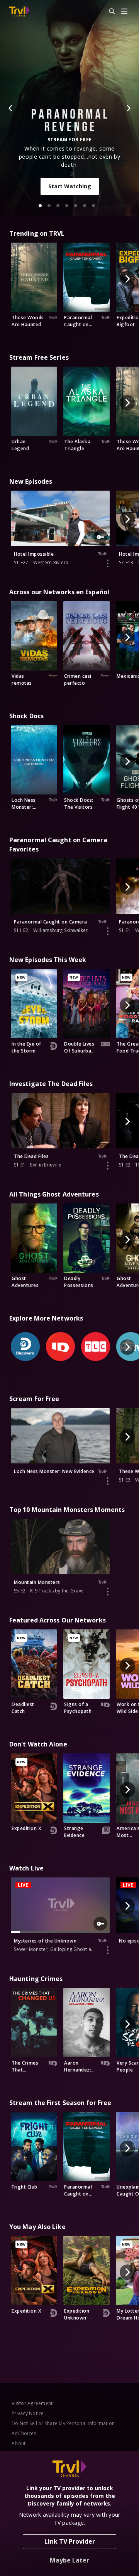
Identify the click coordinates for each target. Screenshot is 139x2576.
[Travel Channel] (19, 12)
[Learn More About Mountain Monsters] (108, 1592)
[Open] (124, 12)
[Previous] (11, 108)
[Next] (128, 108)
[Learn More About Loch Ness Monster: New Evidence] (108, 1481)
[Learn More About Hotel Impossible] (108, 563)
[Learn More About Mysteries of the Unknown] (108, 1950)
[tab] (40, 206)
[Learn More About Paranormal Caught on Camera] (108, 931)
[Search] (108, 12)
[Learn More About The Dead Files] (108, 1166)
